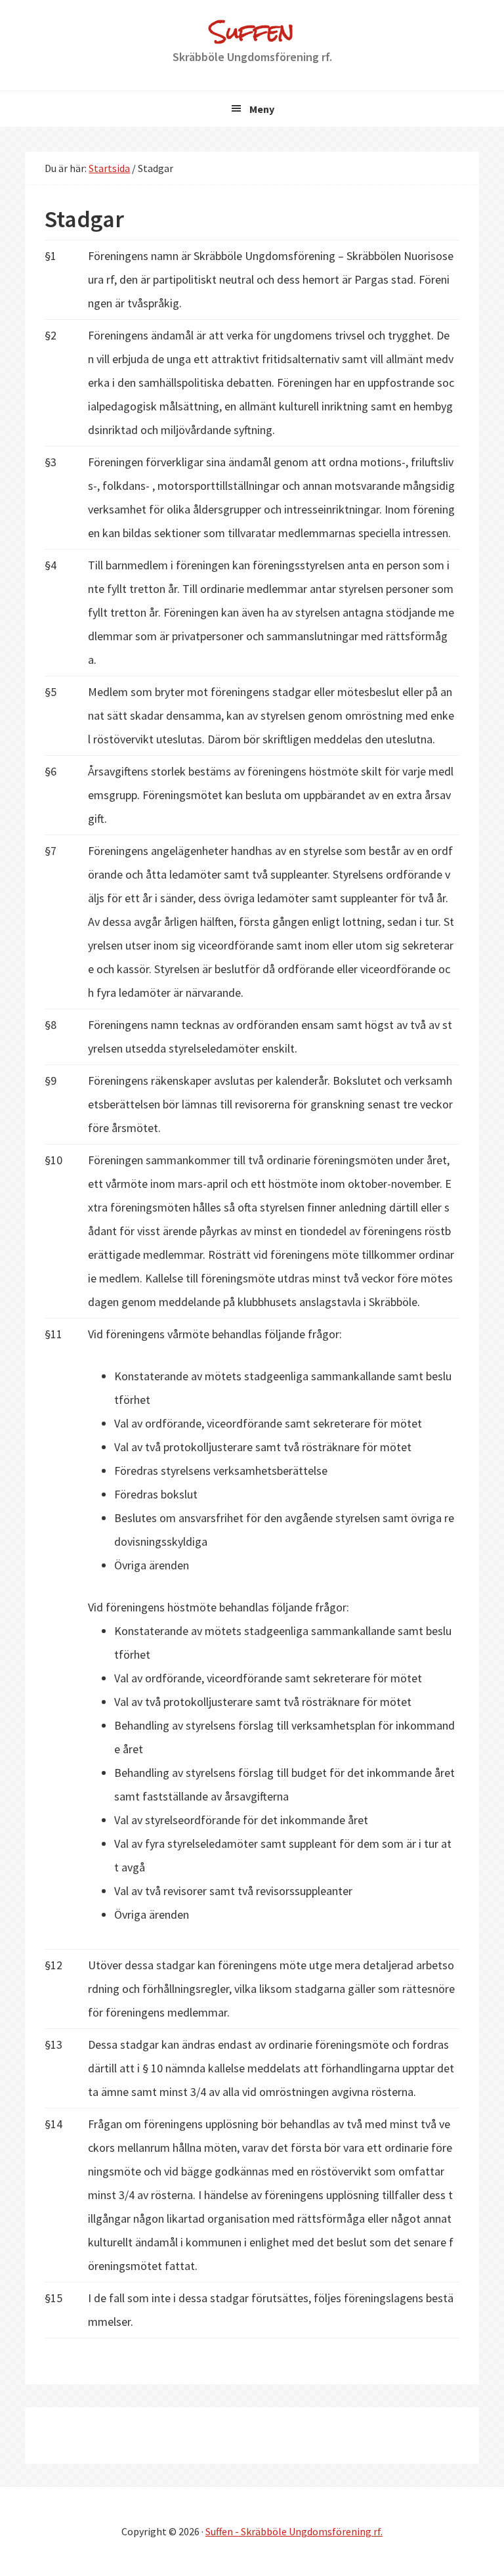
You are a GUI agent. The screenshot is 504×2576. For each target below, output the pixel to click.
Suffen (252, 31)
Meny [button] (262, 109)
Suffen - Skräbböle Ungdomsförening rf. (294, 2531)
